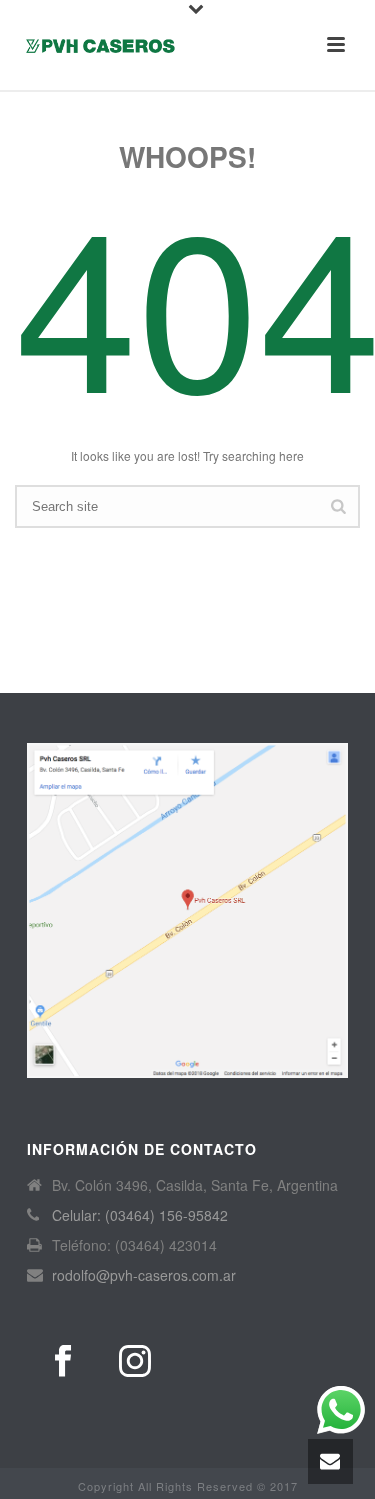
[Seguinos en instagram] (135, 1361)
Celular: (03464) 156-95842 (140, 1215)
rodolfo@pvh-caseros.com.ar (144, 1275)
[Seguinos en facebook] (63, 1361)
